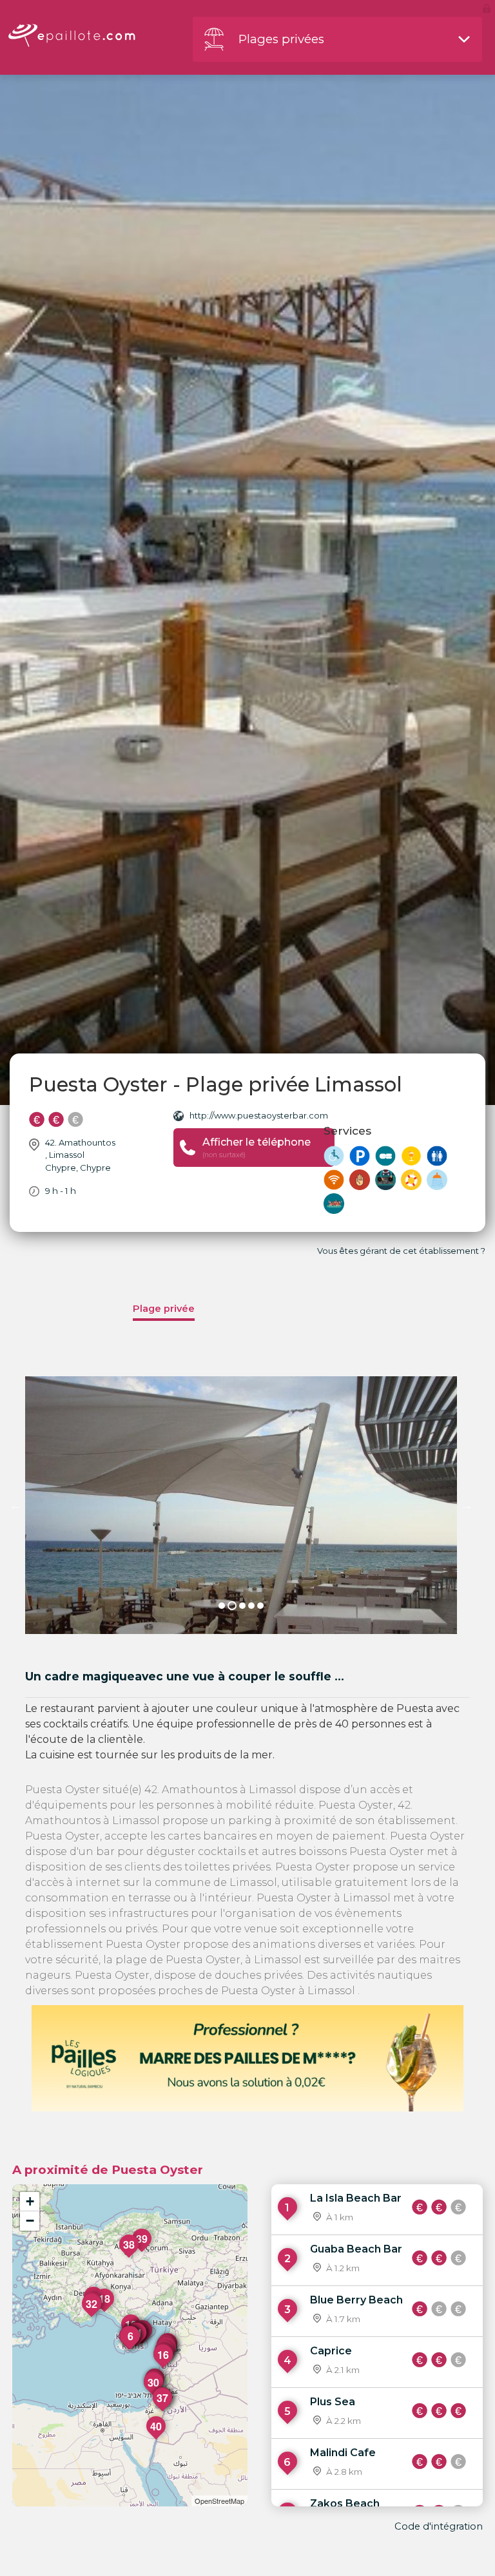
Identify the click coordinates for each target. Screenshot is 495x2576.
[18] (105, 2312)
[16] (164, 2368)
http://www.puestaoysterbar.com (259, 1115)
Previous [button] (15, 1505)
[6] (131, 2349)
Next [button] (467, 1505)
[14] (142, 2344)
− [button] (30, 2221)
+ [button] (30, 2201)
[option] (241, 1505)
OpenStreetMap (219, 2501)
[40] (157, 2439)
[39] (142, 2252)
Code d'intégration (439, 2526)
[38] (130, 2258)
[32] (92, 2317)
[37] (163, 2411)
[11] (137, 2346)
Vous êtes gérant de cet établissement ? (401, 1251)
